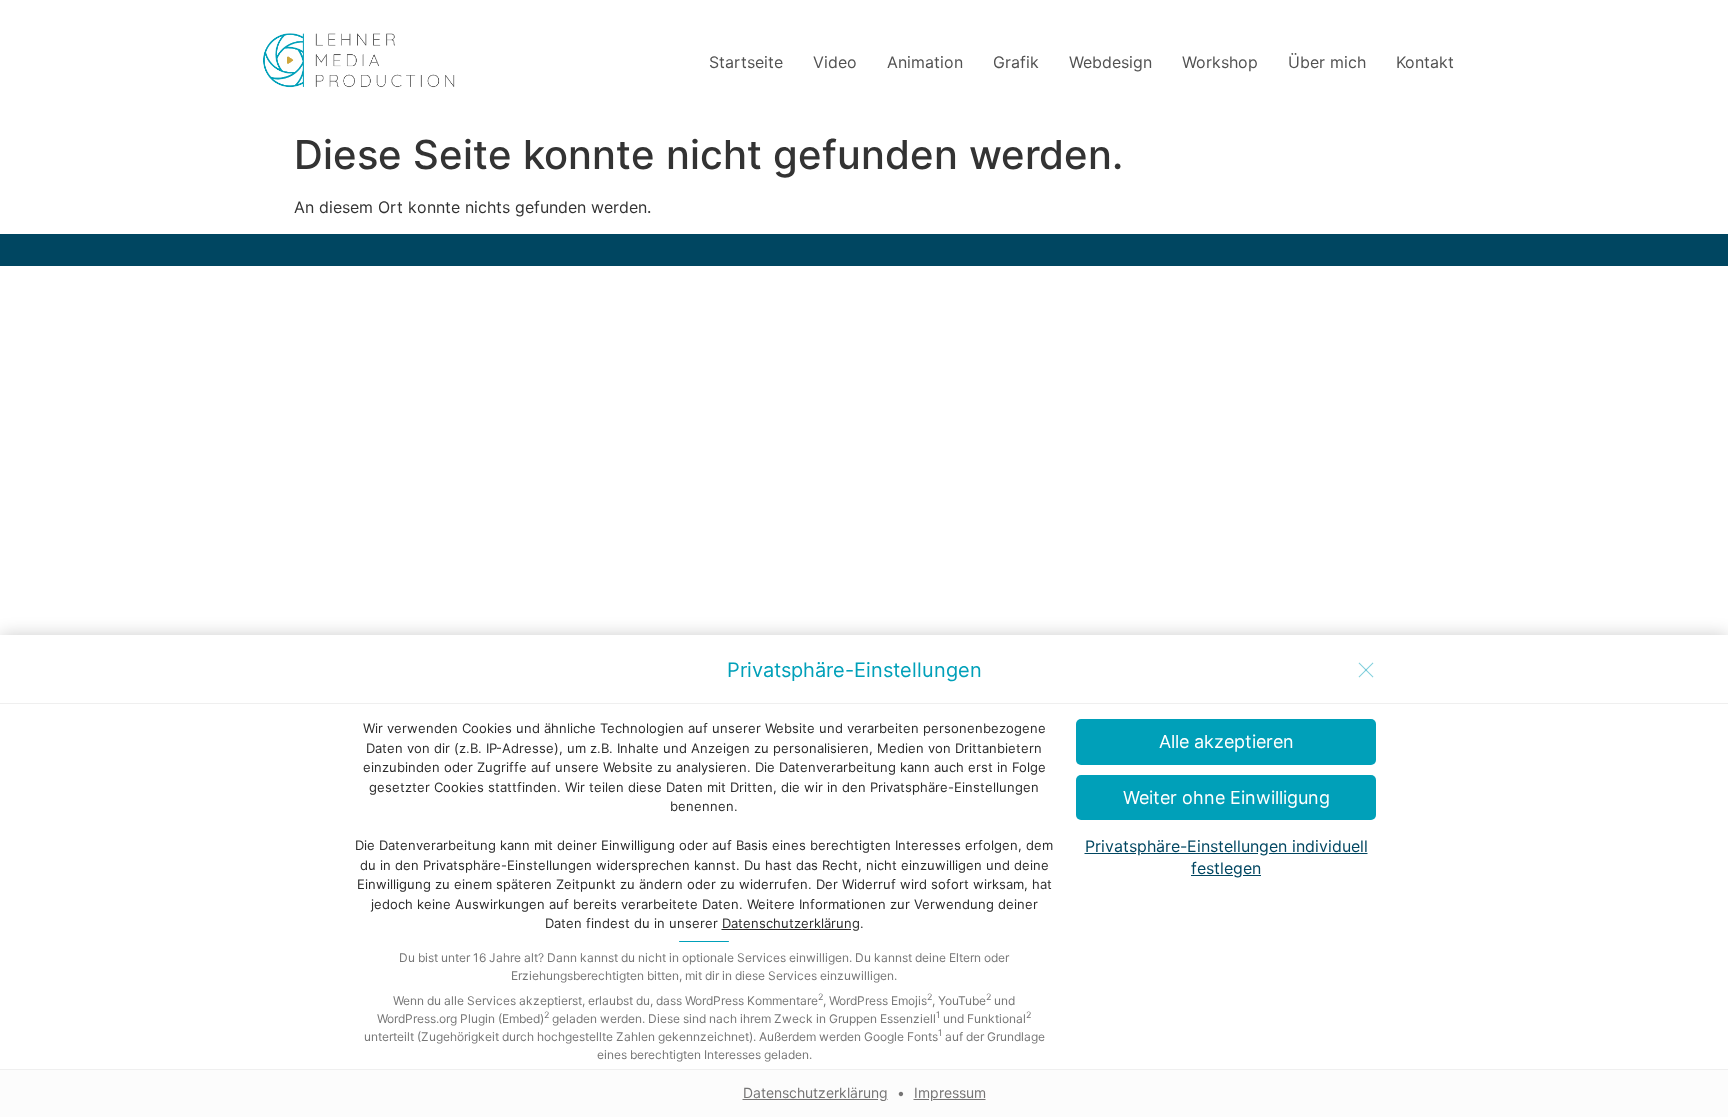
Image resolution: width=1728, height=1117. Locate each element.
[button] (1226, 797)
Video (835, 62)
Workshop (1220, 62)
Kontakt (1425, 62)
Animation (925, 62)
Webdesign (1110, 62)
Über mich (1327, 62)
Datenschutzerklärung (791, 923)
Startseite (746, 62)
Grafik (1016, 62)
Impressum (950, 1092)
